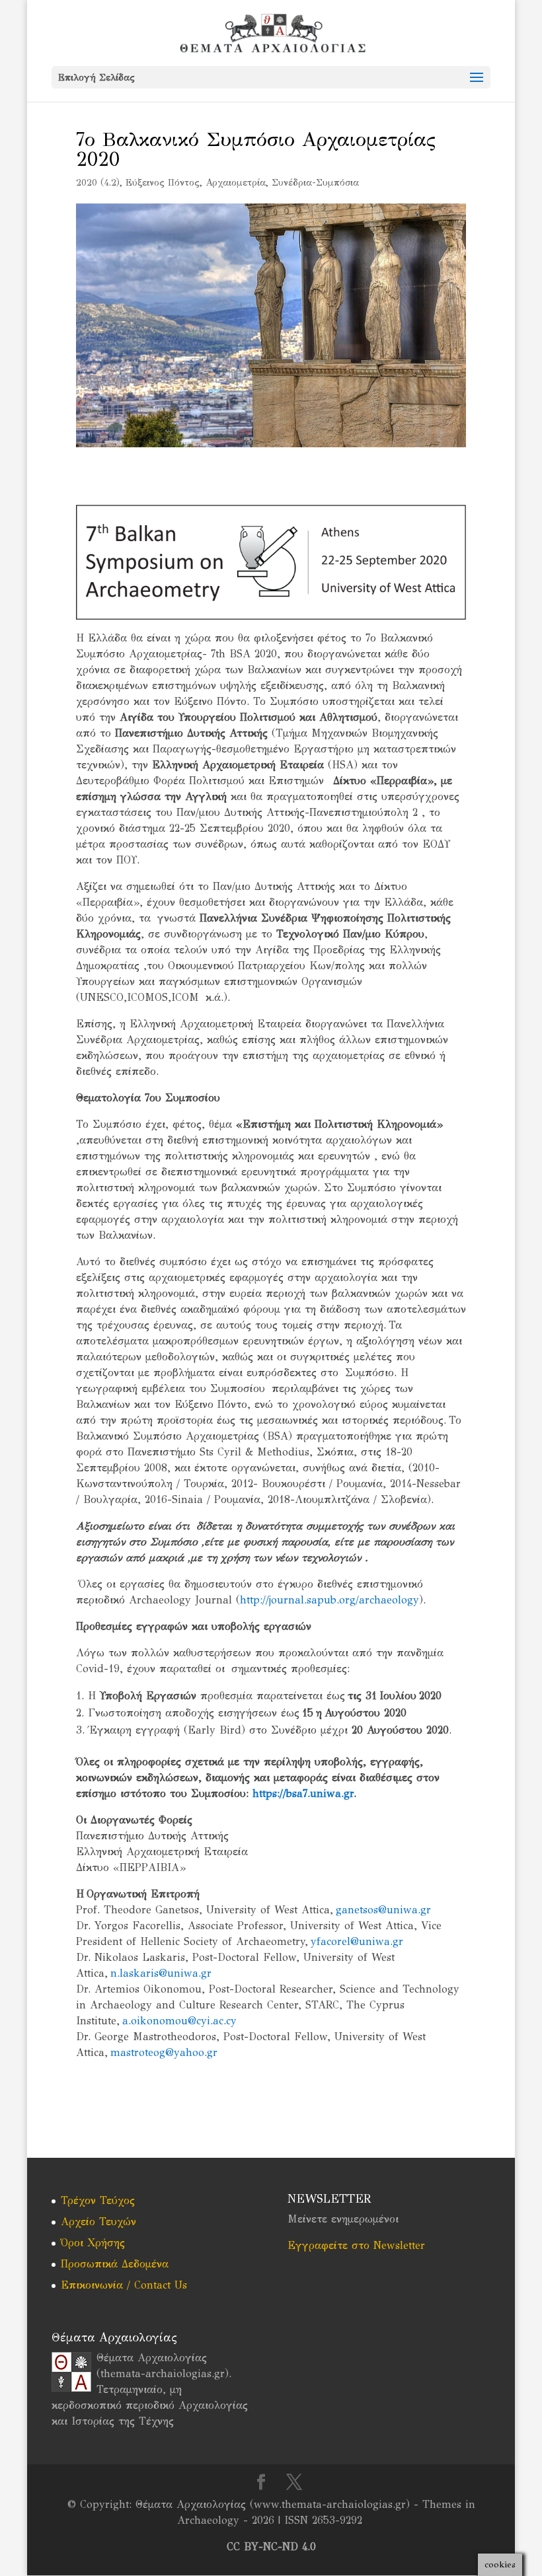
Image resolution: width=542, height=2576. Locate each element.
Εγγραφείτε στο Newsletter (356, 2245)
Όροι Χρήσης (93, 2243)
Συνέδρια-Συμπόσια (315, 183)
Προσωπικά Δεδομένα (115, 2264)
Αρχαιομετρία (236, 183)
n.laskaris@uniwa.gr (161, 1973)
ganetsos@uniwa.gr (383, 1910)
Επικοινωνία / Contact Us (124, 2285)
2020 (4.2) (98, 183)
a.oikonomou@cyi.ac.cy (179, 2021)
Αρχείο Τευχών (98, 2222)
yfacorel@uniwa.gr (357, 1941)
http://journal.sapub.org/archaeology (329, 1600)
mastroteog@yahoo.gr (164, 2052)
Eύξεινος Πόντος (163, 183)
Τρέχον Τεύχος (98, 2200)
